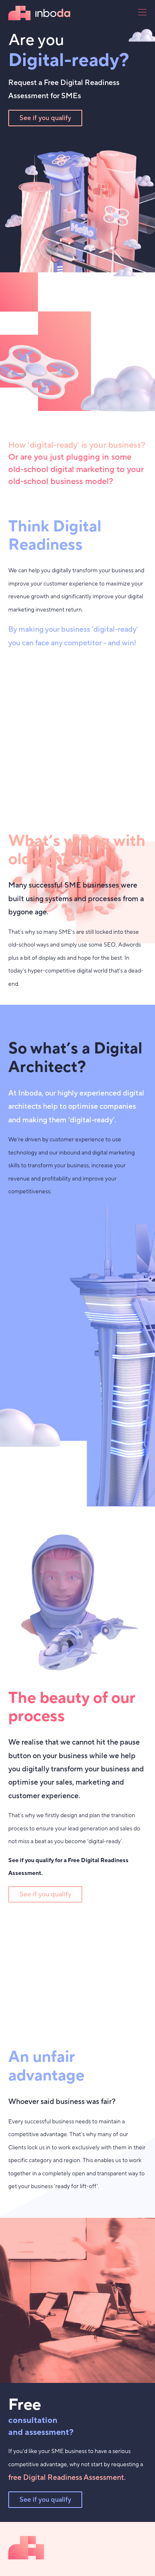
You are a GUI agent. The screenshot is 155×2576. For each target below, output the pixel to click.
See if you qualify (45, 118)
